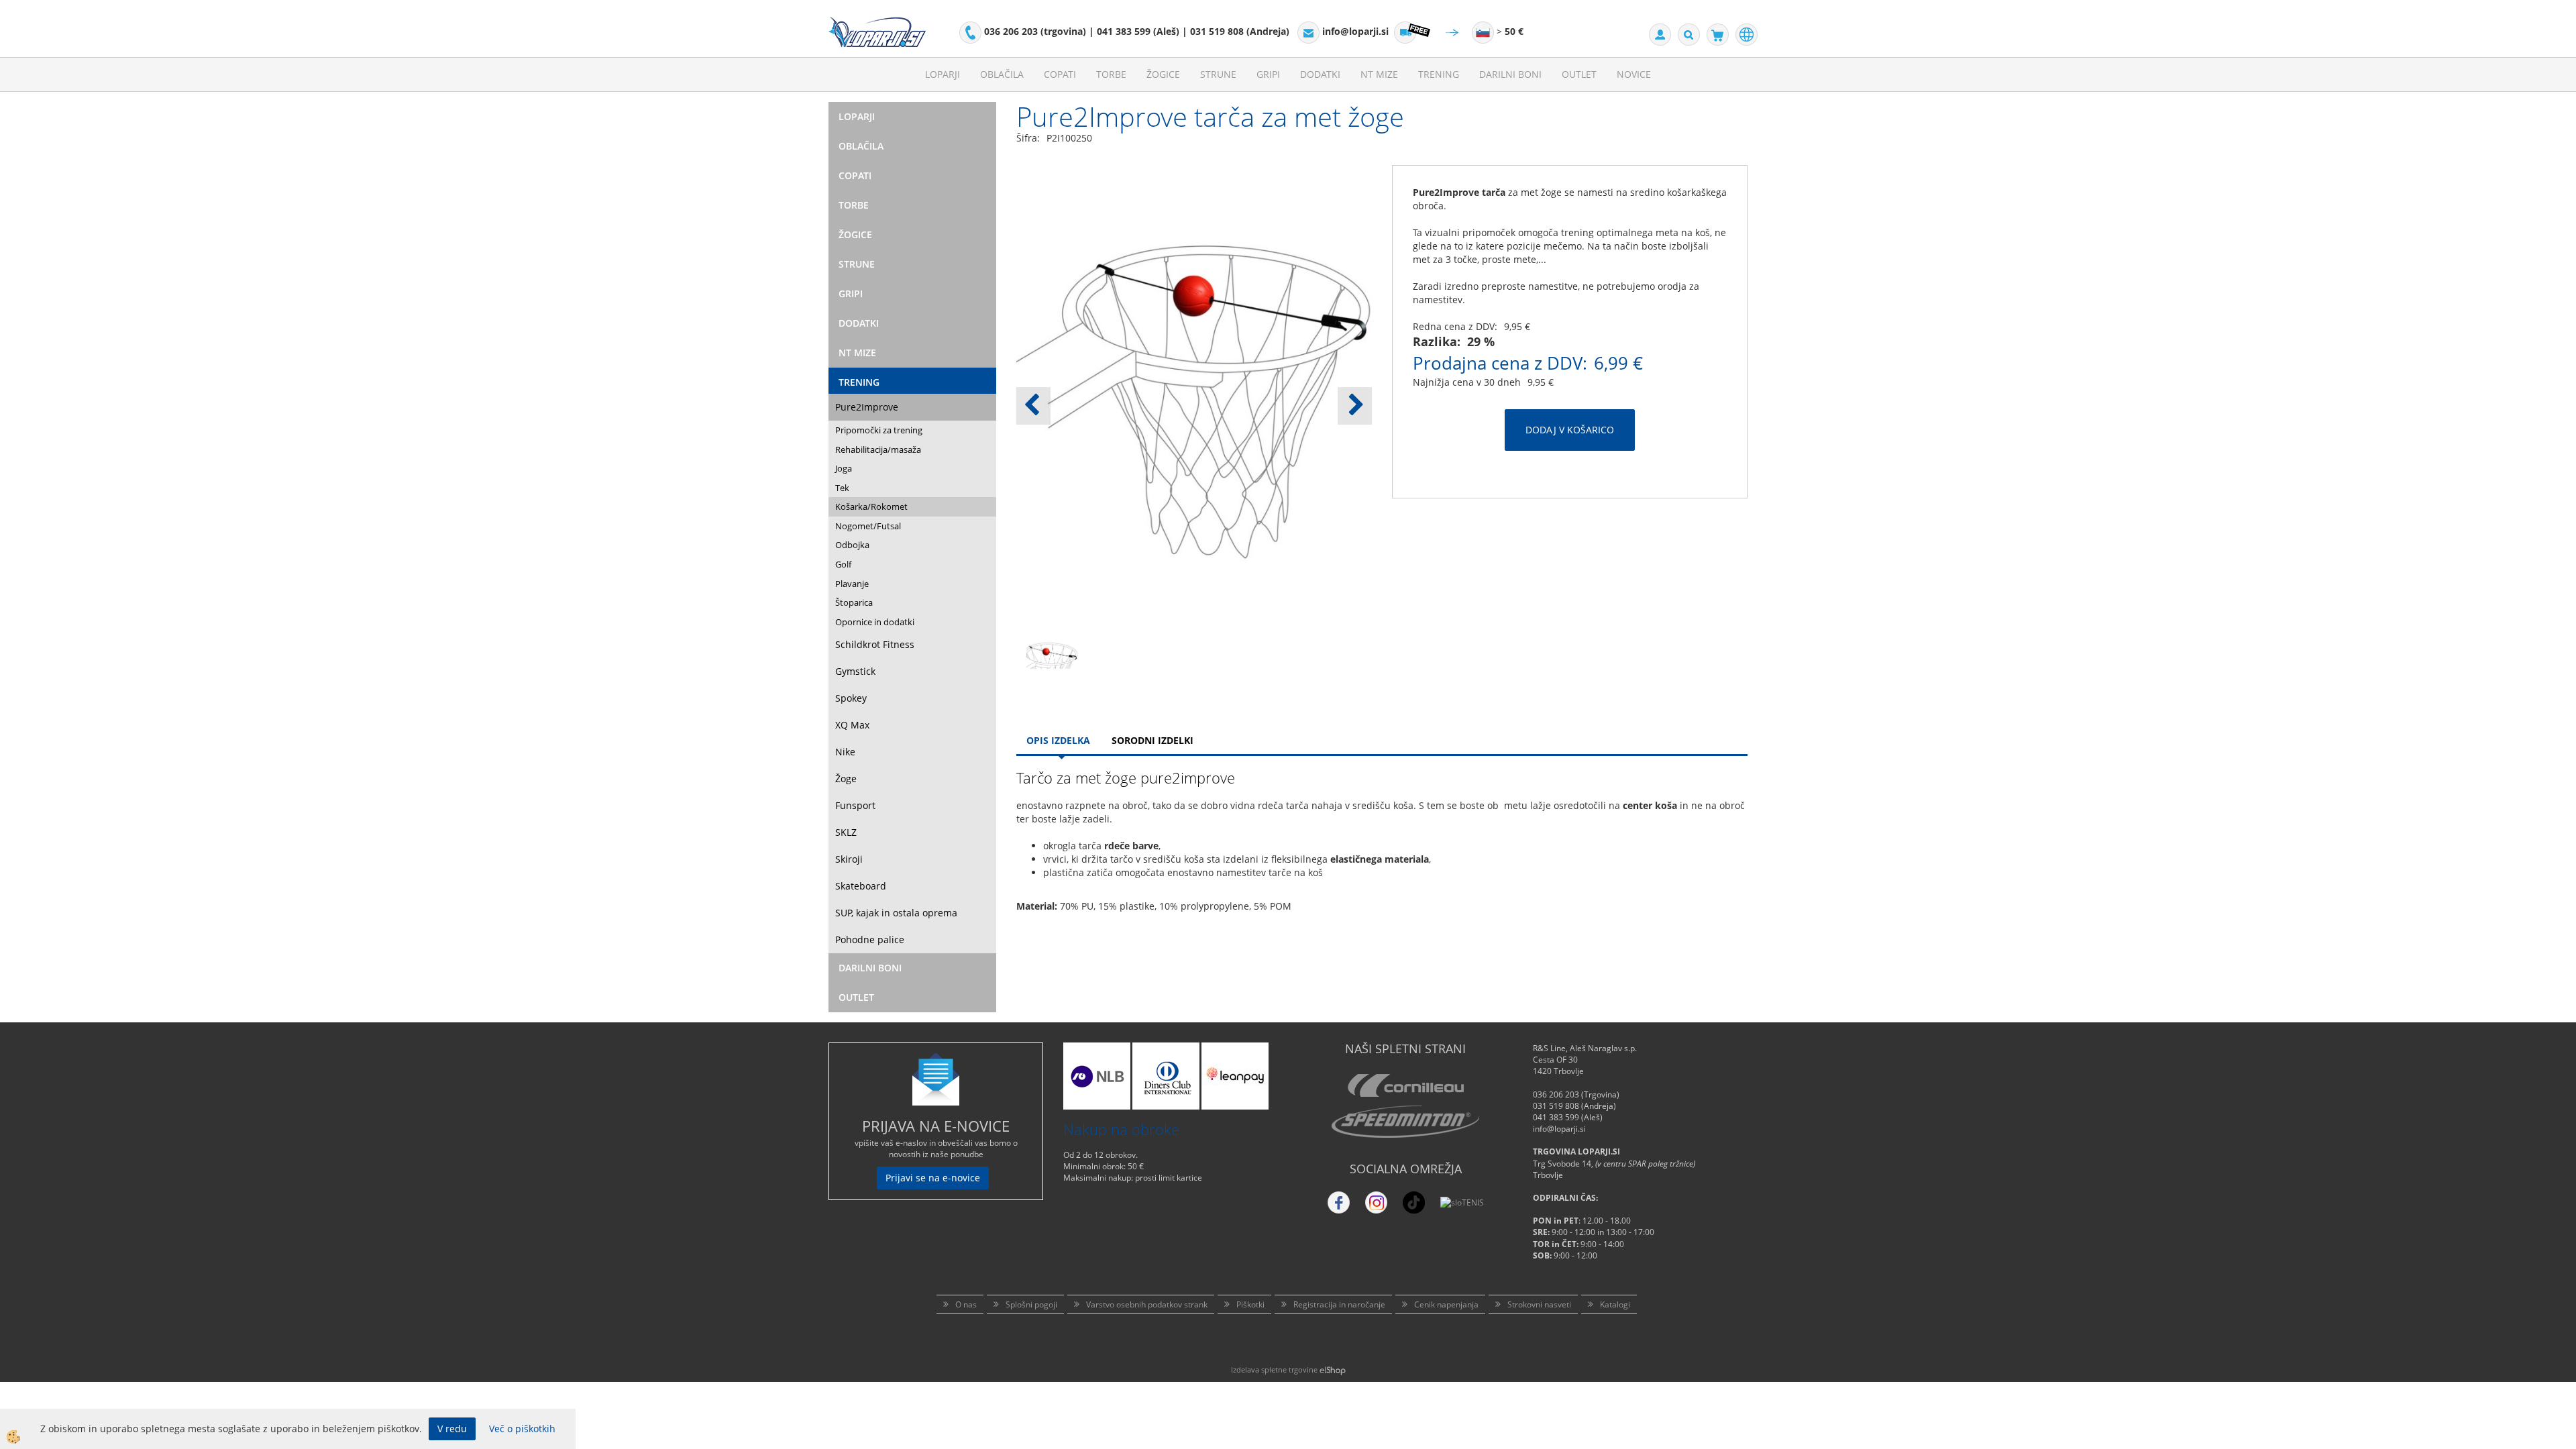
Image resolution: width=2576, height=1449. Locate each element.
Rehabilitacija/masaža (878, 449)
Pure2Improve (867, 407)
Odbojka (852, 545)
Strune (1218, 74)
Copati (1060, 74)
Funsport (855, 805)
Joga (844, 468)
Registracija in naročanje (1339, 1304)
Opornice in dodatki (875, 622)
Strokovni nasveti (1539, 1304)
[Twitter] (1376, 1202)
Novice (1634, 74)
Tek (842, 488)
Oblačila (1002, 74)
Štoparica (854, 602)
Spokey (851, 698)
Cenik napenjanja (1446, 1304)
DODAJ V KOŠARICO (1570, 430)
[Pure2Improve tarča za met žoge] (1052, 672)
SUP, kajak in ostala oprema (896, 913)
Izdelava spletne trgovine (1274, 1370)
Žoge (846, 779)
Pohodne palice (870, 940)
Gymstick (855, 671)
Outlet (1579, 74)
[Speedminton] (1405, 1122)
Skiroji (849, 859)
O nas (966, 1304)
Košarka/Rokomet (871, 506)
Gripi (1268, 74)
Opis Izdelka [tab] (1058, 740)
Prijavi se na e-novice (933, 1178)
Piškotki (1250, 1304)
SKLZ (846, 832)
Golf (843, 564)
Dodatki (1320, 74)
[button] (1355, 406)
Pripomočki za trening (879, 430)
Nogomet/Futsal (868, 526)
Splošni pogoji (1031, 1304)
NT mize (1379, 74)
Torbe (1111, 74)
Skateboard (861, 886)
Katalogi (1615, 1304)
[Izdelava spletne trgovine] (1333, 1370)
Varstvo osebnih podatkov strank (1147, 1304)
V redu (452, 1429)
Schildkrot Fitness (875, 644)
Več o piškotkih (522, 1429)
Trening (1439, 74)
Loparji (943, 74)
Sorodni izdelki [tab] (1152, 740)
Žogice (1163, 74)
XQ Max (852, 725)
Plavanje (852, 584)
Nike (845, 752)
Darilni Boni (1510, 74)
